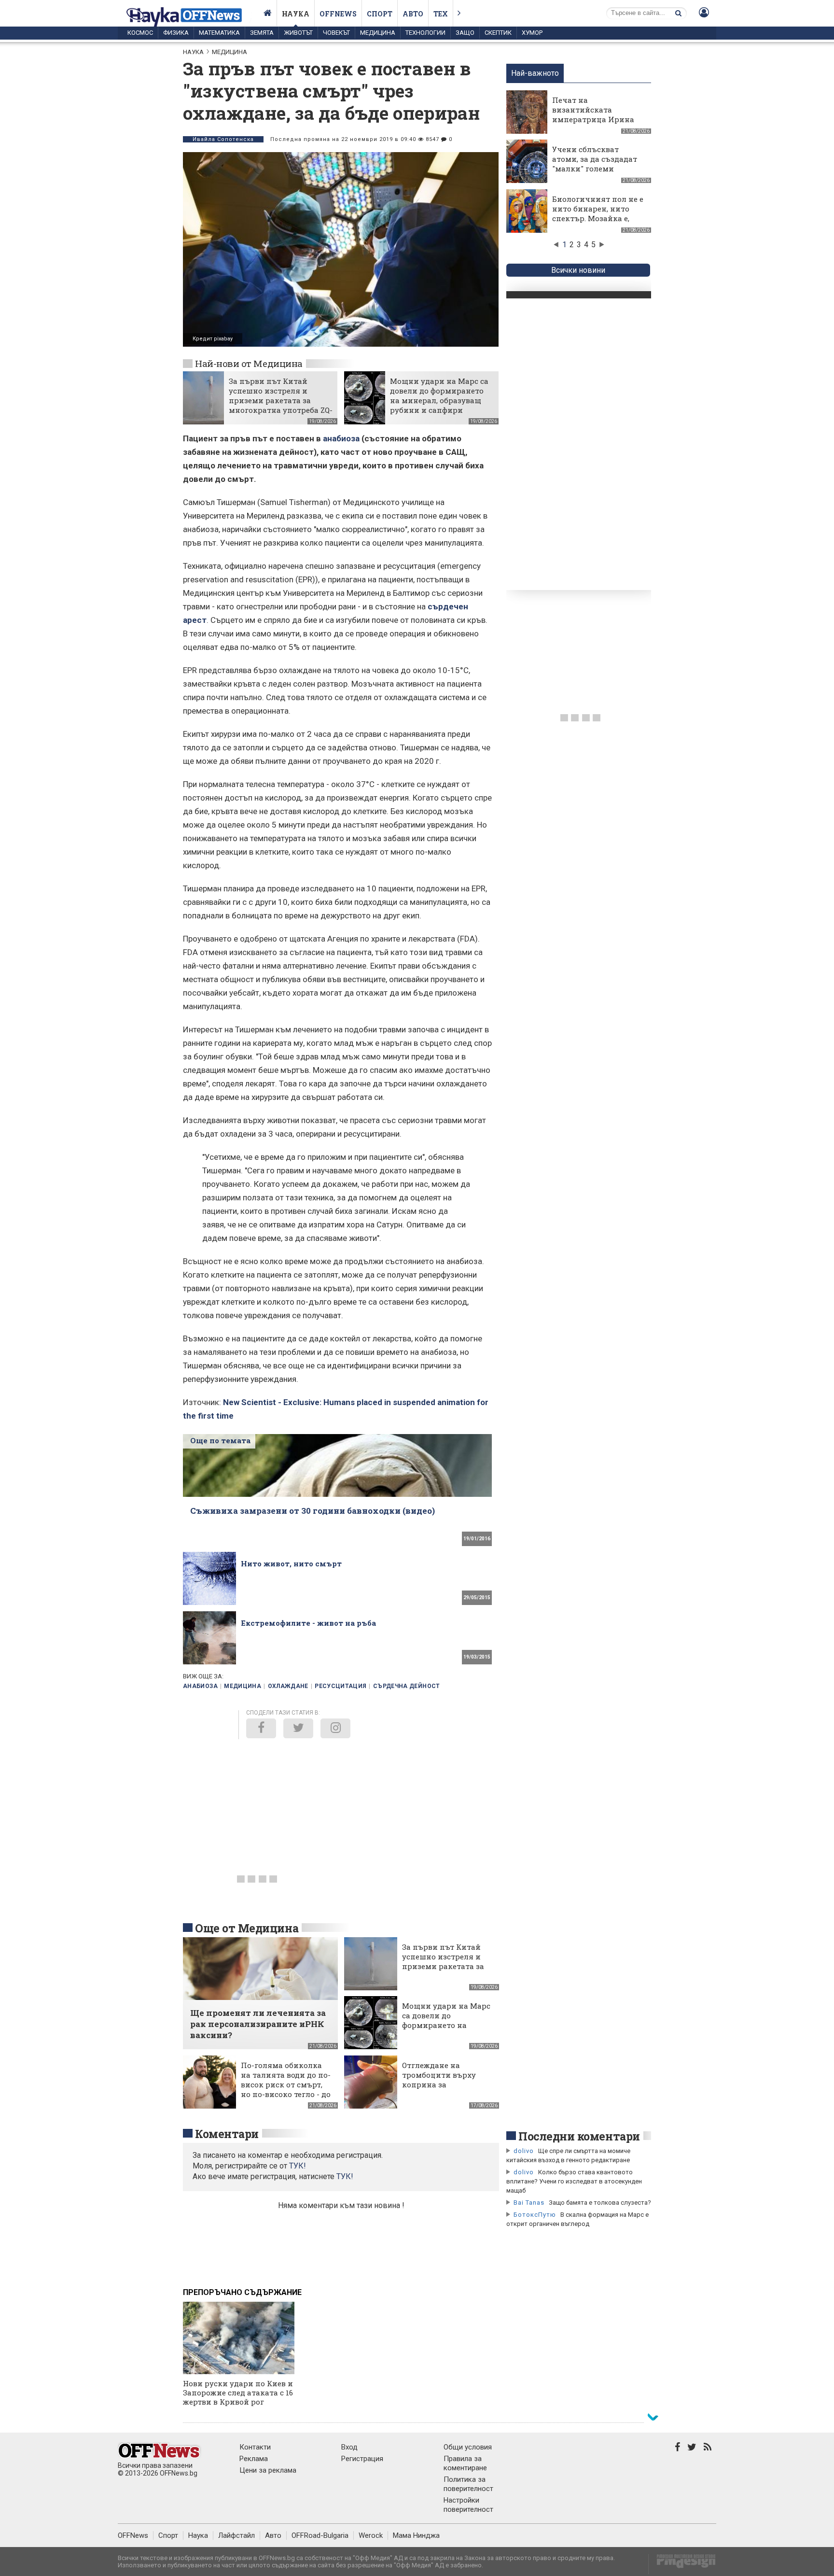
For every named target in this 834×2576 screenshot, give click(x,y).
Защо (465, 33)
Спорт (380, 14)
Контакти (255, 2447)
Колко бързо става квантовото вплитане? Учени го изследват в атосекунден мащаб (574, 2181)
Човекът (336, 33)
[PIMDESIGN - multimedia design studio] (682, 2564)
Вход (349, 2447)
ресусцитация (341, 1686)
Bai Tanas (529, 2203)
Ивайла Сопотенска (223, 139)
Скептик (498, 33)
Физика (176, 33)
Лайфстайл (236, 2535)
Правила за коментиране (465, 2463)
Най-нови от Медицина (249, 363)
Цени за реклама (268, 2470)
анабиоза (341, 438)
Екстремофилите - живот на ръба (308, 1623)
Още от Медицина (247, 1928)
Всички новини (578, 270)
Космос (140, 33)
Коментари (227, 2134)
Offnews (338, 14)
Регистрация (362, 2459)
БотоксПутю (535, 2215)
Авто (413, 14)
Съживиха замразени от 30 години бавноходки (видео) (313, 1511)
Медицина (378, 33)
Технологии (425, 33)
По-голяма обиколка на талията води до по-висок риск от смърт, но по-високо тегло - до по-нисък (286, 2084)
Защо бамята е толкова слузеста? (600, 2203)
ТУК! (345, 2176)
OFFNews (133, 2535)
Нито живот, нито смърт (291, 1563)
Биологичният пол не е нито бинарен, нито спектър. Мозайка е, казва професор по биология (598, 218)
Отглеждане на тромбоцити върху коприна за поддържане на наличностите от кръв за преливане (446, 2089)
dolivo (524, 2151)
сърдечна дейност (407, 1686)
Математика (219, 33)
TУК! (298, 2166)
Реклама (254, 2459)
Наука (296, 14)
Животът (298, 33)
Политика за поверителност (468, 2484)
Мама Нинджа (416, 2535)
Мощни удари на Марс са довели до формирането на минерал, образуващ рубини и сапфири (439, 395)
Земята (262, 33)
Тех (441, 14)
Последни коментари (579, 2136)
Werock (371, 2535)
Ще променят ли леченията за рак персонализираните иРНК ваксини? (258, 2024)
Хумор (532, 33)
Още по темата (220, 1440)
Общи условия (468, 2447)
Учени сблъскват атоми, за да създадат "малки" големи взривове (595, 164)
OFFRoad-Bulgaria (320, 2535)
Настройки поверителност (468, 2505)
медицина (243, 1686)
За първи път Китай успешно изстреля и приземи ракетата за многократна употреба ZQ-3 (281, 400)
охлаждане (288, 1686)
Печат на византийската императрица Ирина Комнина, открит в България (593, 119)
